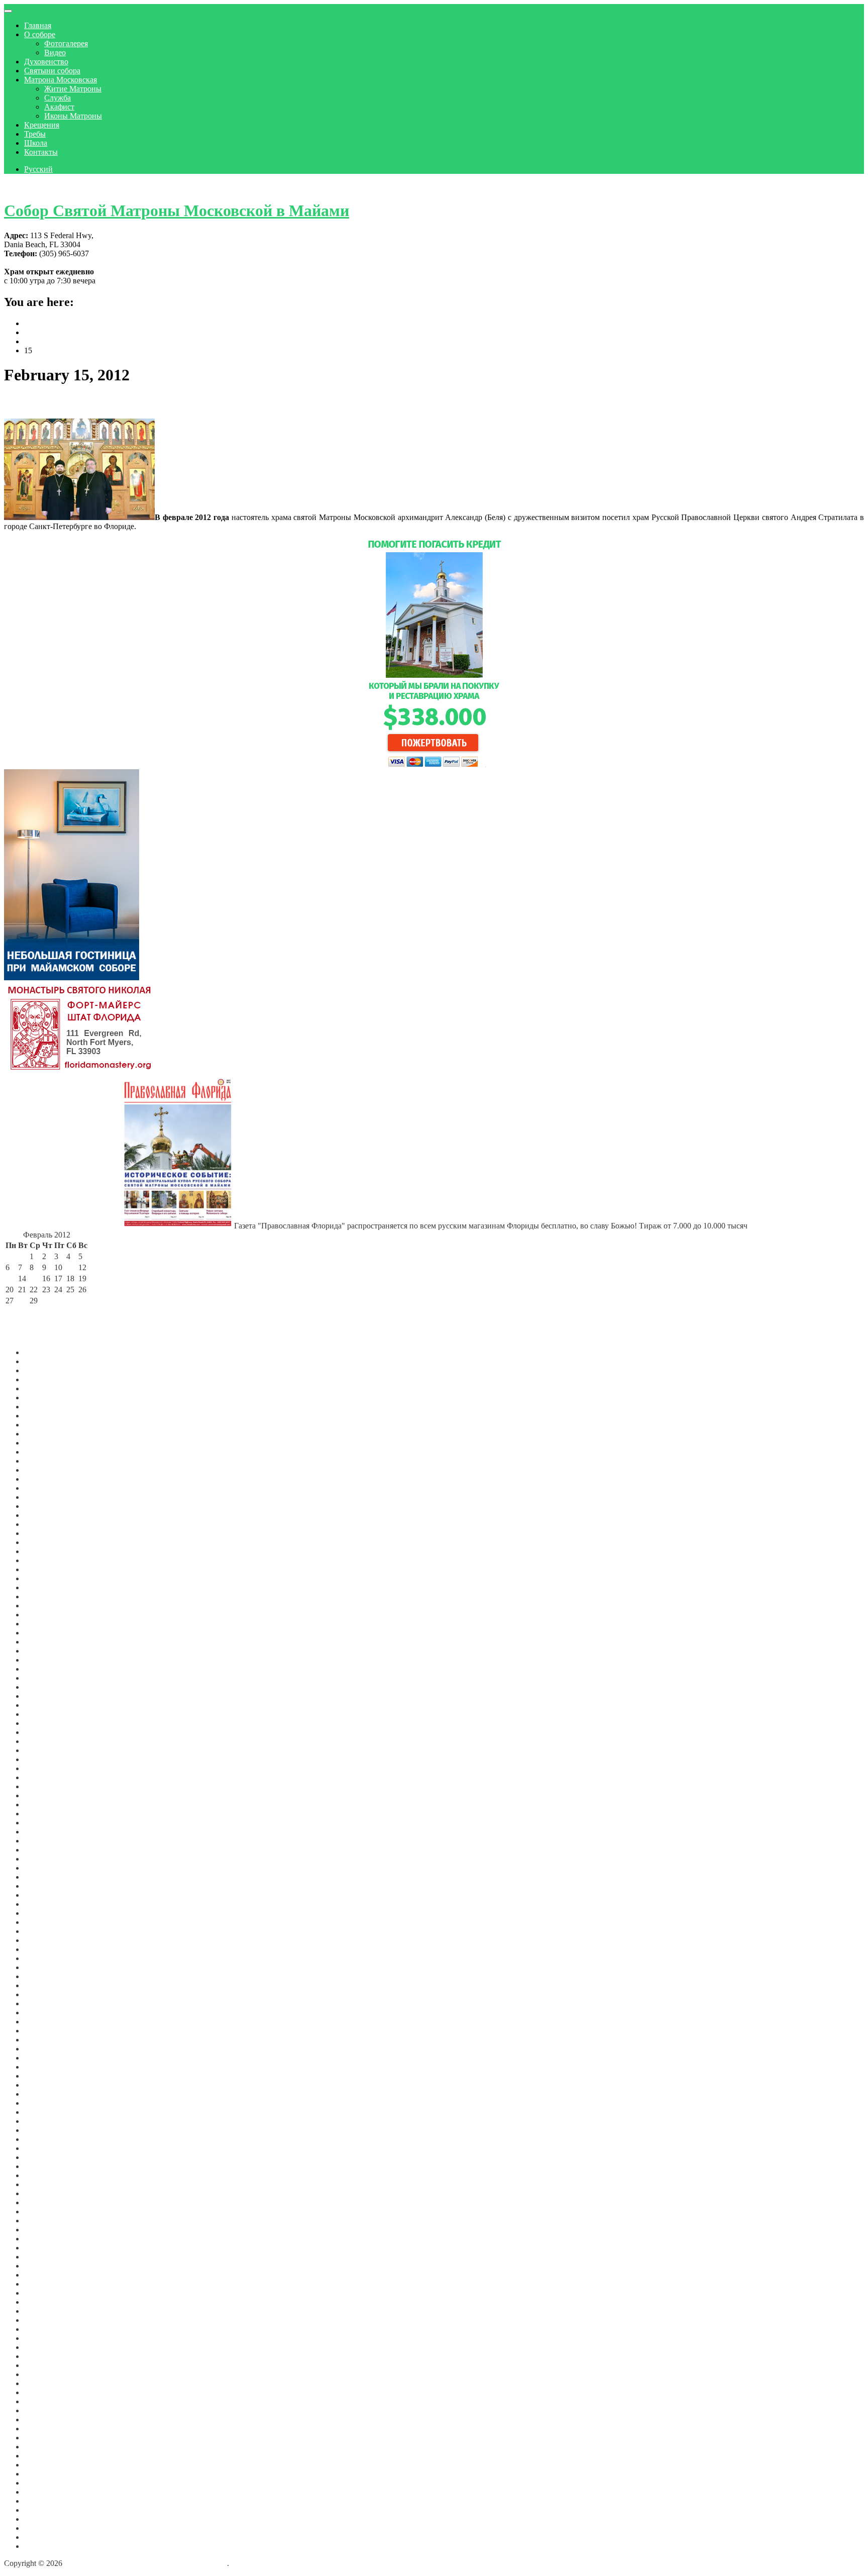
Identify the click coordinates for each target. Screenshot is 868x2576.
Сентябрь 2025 (49, 1452)
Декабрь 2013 (47, 2474)
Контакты (41, 152)
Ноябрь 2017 (46, 2221)
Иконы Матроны (73, 116)
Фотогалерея (66, 43)
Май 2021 (41, 1913)
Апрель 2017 (46, 2266)
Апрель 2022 (46, 1814)
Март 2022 (42, 1823)
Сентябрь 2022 (49, 1768)
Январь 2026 (46, 1416)
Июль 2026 (43, 1361)
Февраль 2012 (48, 2528)
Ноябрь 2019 (46, 2058)
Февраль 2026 (48, 1407)
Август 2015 (45, 2401)
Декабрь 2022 (47, 1741)
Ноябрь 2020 (46, 1967)
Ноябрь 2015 (46, 2383)
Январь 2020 (46, 2040)
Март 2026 (42, 1398)
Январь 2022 (46, 1841)
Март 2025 (42, 1506)
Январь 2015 (46, 2447)
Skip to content (28, 186)
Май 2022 (41, 1805)
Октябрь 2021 (47, 1868)
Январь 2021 (46, 1949)
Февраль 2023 (48, 1723)
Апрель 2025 (46, 1497)
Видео (55, 53)
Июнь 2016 (43, 2329)
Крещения (42, 125)
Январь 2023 (46, 1732)
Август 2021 (45, 1886)
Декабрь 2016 (47, 2302)
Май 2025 (41, 1488)
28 (22, 1301)
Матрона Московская (61, 80)
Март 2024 (42, 1606)
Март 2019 (42, 2112)
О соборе (40, 34)
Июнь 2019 (43, 2085)
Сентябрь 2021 (49, 1877)
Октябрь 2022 (47, 1759)
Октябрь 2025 (47, 1443)
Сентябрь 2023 (49, 1660)
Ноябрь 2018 (46, 2148)
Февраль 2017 (48, 2284)
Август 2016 (45, 2320)
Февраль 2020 (48, 2031)
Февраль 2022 (48, 1832)
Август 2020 (45, 1985)
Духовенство (46, 62)
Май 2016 (41, 2338)
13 (10, 1278)
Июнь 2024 (43, 1578)
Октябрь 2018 (47, 2157)
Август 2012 (45, 2483)
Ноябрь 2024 (46, 1542)
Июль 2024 (43, 1569)
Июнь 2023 (43, 1687)
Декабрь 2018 (47, 2139)
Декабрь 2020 (47, 1958)
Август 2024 (45, 1560)
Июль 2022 (43, 1786)
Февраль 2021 (48, 1940)
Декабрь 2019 (47, 2049)
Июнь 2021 (43, 1904)
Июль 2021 (43, 1895)
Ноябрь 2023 (46, 1642)
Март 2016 (42, 2356)
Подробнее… (159, 526)
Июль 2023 (43, 1678)
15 (34, 1278)
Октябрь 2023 (47, 1651)
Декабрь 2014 (47, 2456)
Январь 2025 (46, 1524)
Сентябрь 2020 (49, 1976)
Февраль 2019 (48, 2121)
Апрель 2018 (46, 2184)
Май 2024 (41, 1587)
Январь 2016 (46, 2365)
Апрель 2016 (46, 2347)
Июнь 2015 (43, 2419)
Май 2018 (41, 2175)
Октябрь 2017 (47, 2230)
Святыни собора (52, 71)
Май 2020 (41, 2013)
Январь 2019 (46, 2130)
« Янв (16, 1312)
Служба (58, 98)
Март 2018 (42, 2193)
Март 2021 (42, 1931)
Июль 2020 (43, 1994)
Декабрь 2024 (47, 1533)
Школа (36, 143)
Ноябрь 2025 (46, 1434)
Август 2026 (45, 1352)
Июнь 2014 (43, 2465)
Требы (35, 134)
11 (70, 1267)
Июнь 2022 (43, 1795)
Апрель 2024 (46, 1596)
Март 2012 (42, 2519)
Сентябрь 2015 (49, 2392)
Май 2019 (41, 2094)
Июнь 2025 (43, 1479)
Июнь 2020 (43, 2003)
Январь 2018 (46, 2202)
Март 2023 (42, 1714)
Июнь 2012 (43, 2501)
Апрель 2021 (46, 1922)
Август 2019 (45, 2076)
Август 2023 (45, 1669)
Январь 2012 (46, 2537)
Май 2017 (41, 2257)
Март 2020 (42, 2022)
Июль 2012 (43, 2492)
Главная (38, 25)
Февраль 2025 (48, 1515)
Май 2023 (41, 1696)
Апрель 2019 (46, 2103)
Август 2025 (45, 1461)
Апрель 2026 (46, 1388)
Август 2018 (45, 2166)
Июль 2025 (43, 1470)
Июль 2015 (43, 2410)
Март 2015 (42, 2438)
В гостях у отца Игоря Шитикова (95, 402)
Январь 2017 (46, 2293)
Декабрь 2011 (47, 2546)
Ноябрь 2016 (46, 2311)
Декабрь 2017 (47, 2211)
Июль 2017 (43, 2248)
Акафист (59, 107)
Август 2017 (45, 2239)
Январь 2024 (46, 1624)
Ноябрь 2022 (46, 1750)
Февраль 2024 (48, 1615)
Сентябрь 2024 (49, 1551)
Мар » (65, 1312)
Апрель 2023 (46, 1705)
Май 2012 (41, 2510)
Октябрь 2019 (47, 2067)
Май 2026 (41, 1379)
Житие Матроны (73, 89)
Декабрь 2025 (47, 1425)
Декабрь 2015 (47, 2374)
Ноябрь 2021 (46, 1859)
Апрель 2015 (46, 2429)
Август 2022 (45, 1777)
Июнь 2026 (43, 1370)
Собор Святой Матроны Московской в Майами (177, 211)
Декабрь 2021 (47, 1850)
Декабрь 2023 (47, 1633)
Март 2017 (42, 2275)
